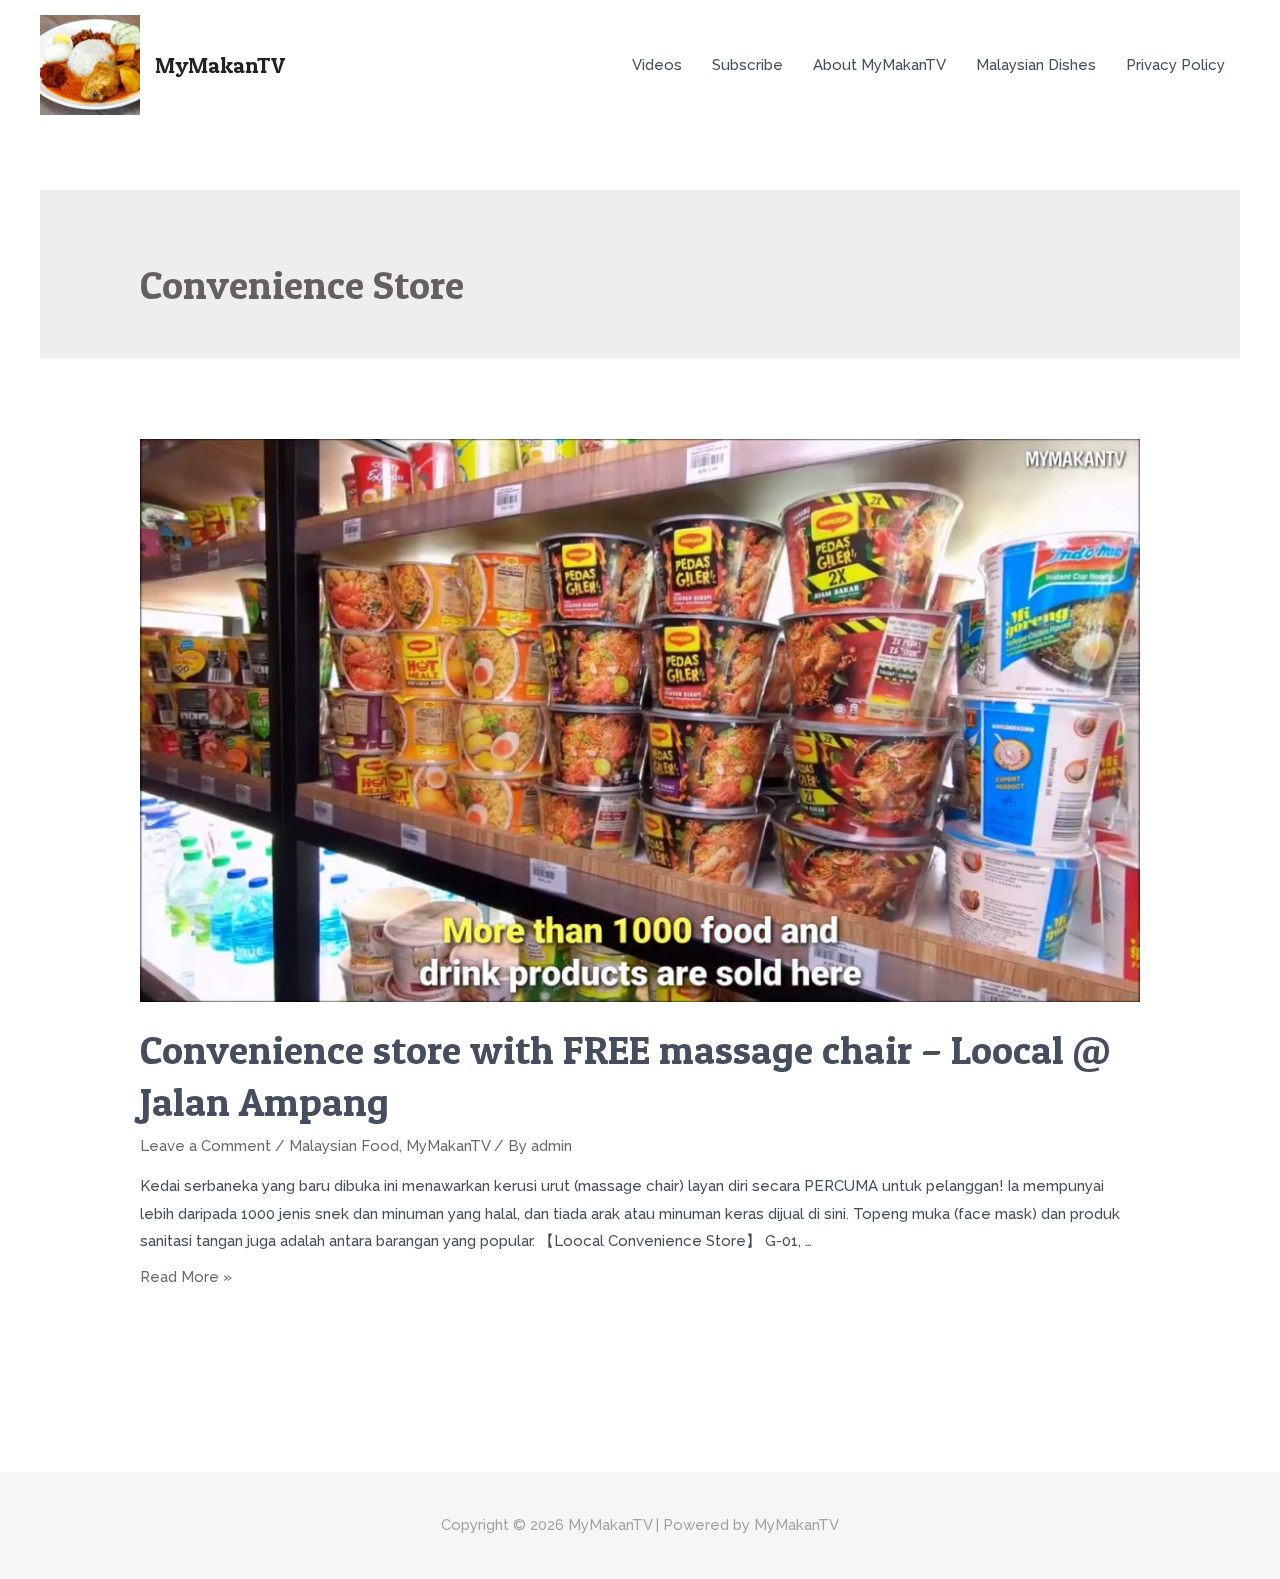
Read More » (186, 1277)
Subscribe (747, 65)
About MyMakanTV (879, 65)
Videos (657, 65)
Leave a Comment (205, 1146)
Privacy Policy (1175, 65)
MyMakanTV (220, 65)
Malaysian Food (344, 1146)
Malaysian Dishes (1036, 65)
